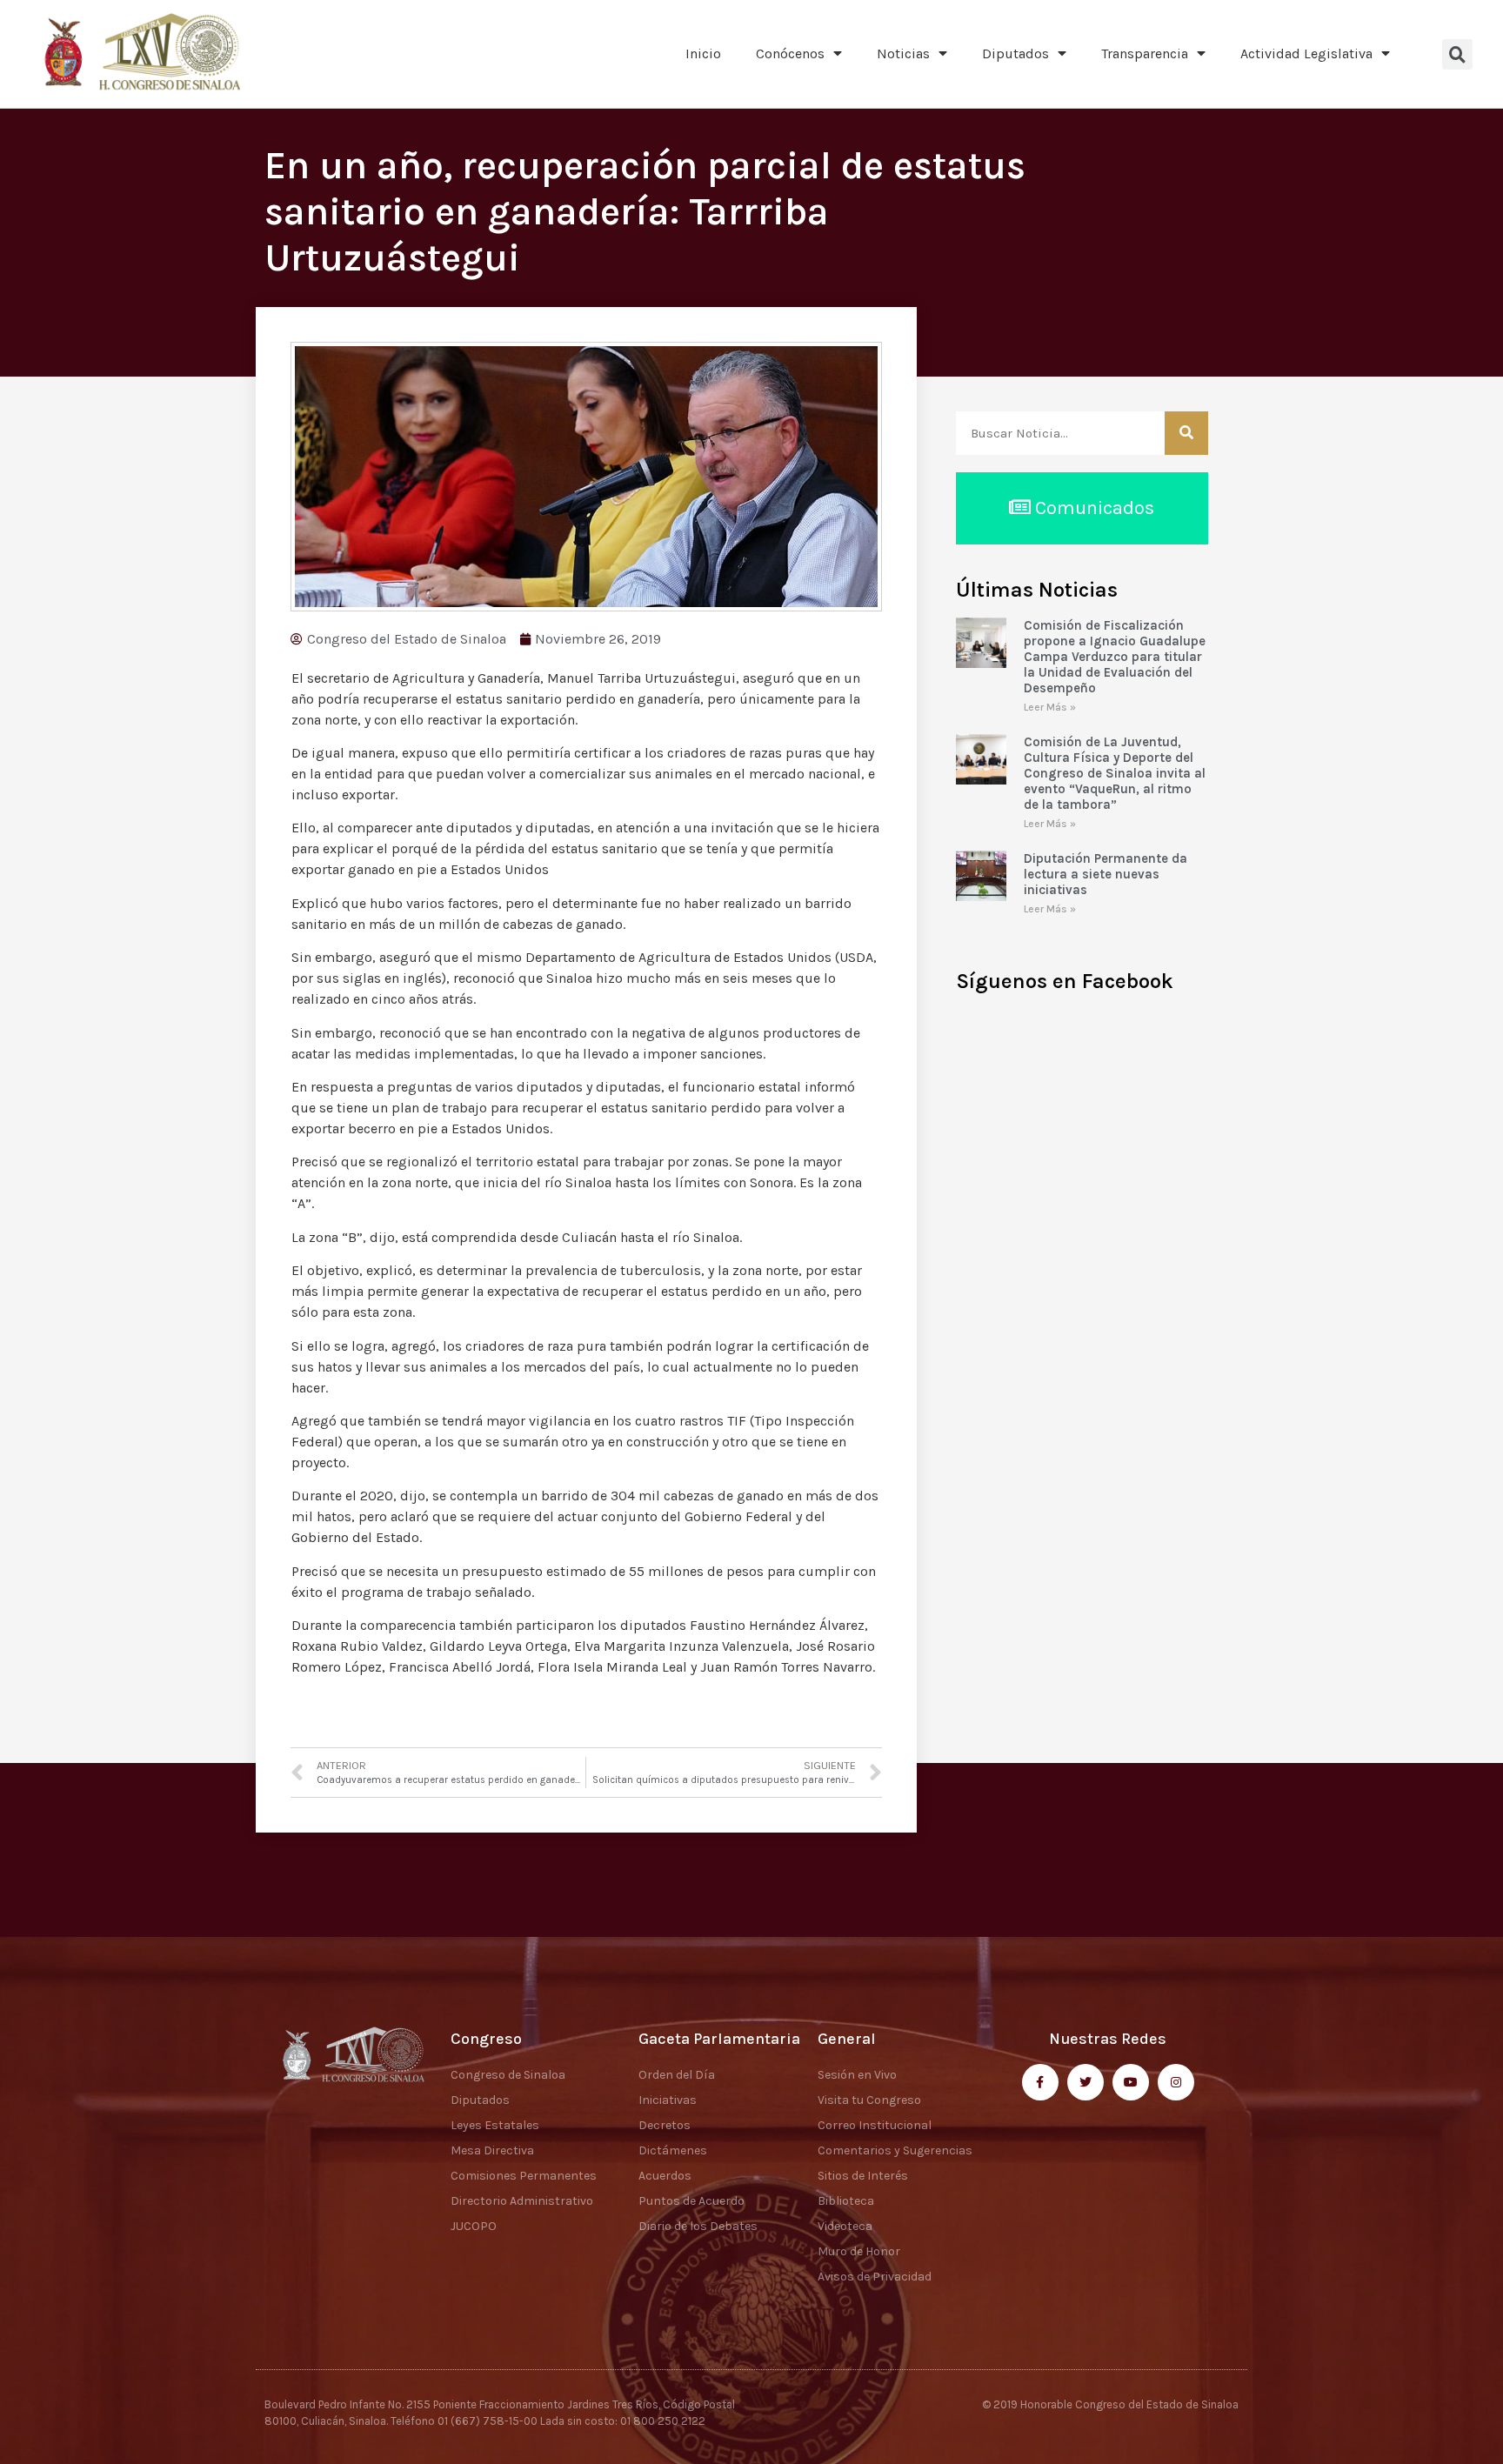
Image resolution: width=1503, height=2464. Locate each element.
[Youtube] (1131, 2082)
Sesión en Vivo (857, 2075)
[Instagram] (1176, 2082)
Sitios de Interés (863, 2176)
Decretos (665, 2125)
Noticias (903, 53)
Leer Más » (1050, 707)
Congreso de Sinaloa (508, 2075)
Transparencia (1145, 53)
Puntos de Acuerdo (691, 2201)
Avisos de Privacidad (875, 2277)
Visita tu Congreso (869, 2100)
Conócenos (790, 53)
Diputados (1015, 53)
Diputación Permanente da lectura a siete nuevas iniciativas (1106, 874)
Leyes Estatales (495, 2125)
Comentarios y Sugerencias (895, 2150)
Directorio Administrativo (522, 2201)
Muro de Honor (859, 2251)
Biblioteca (846, 2201)
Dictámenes (673, 2150)
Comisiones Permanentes (524, 2176)
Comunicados (1092, 508)
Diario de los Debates (698, 2226)
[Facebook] (1040, 2082)
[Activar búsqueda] (1457, 54)
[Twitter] (1085, 2082)
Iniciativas (668, 2100)
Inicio (703, 53)
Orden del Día (677, 2075)
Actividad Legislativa (1306, 53)
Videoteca (845, 2226)
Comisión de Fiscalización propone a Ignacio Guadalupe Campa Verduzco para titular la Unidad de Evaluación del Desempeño (1115, 657)
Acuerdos (665, 2176)
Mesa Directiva (492, 2150)
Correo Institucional (875, 2125)
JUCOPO (474, 2226)
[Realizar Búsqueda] (1186, 433)
